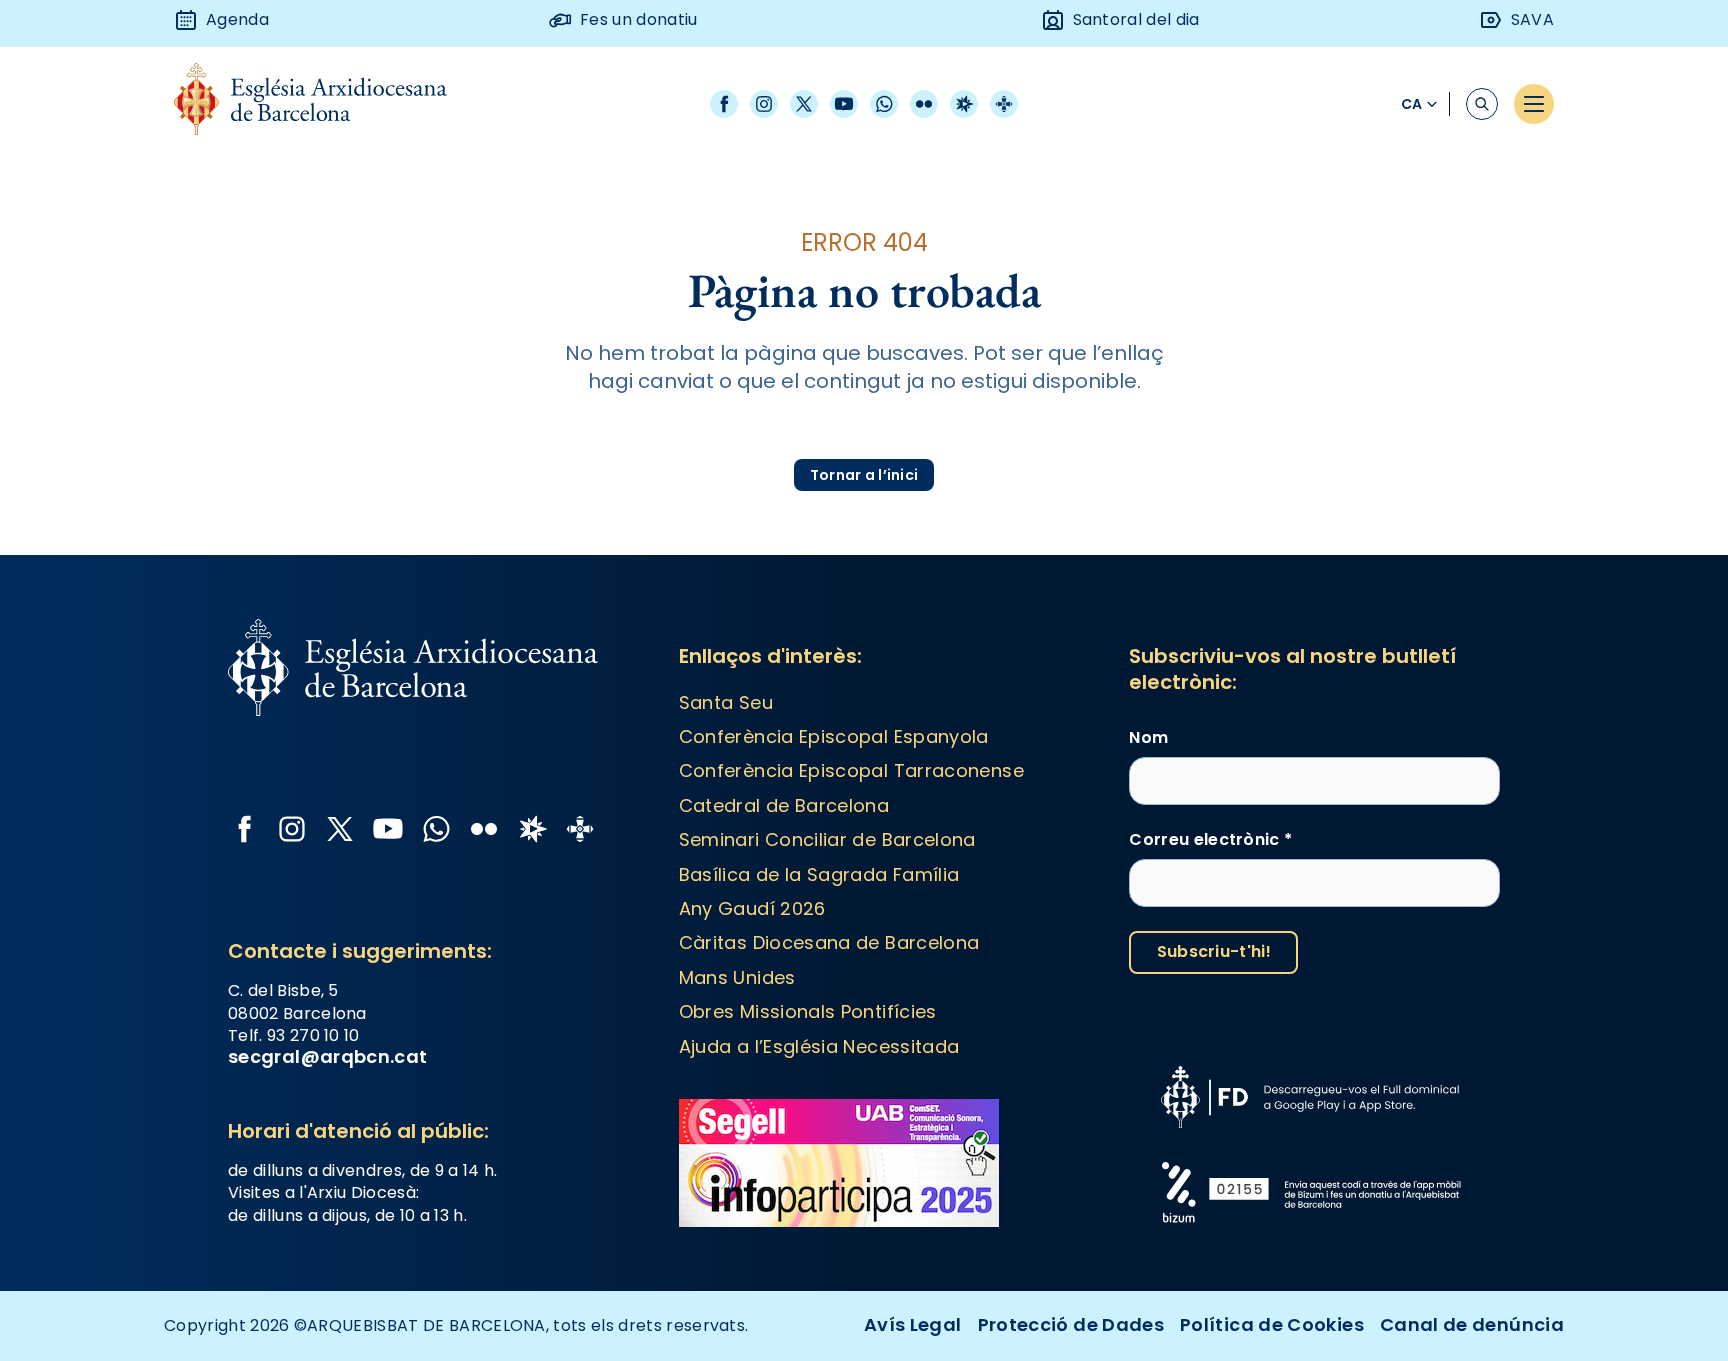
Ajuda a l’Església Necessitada (819, 1046)
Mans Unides (737, 977)
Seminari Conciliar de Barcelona (827, 839)
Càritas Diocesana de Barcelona (829, 942)
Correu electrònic (1210, 840)
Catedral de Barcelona (784, 805)
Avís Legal (913, 1324)
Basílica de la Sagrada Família (819, 874)
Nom (1148, 738)
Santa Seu (726, 702)
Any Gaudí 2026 (752, 908)
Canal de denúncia (1472, 1324)
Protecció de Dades (1071, 1324)
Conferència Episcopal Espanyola (834, 736)
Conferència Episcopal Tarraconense (851, 770)
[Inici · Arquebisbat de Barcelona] (325, 104)
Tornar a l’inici (864, 475)
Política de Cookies (1272, 1324)
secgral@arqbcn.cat (327, 1056)
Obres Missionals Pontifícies (808, 1011)
